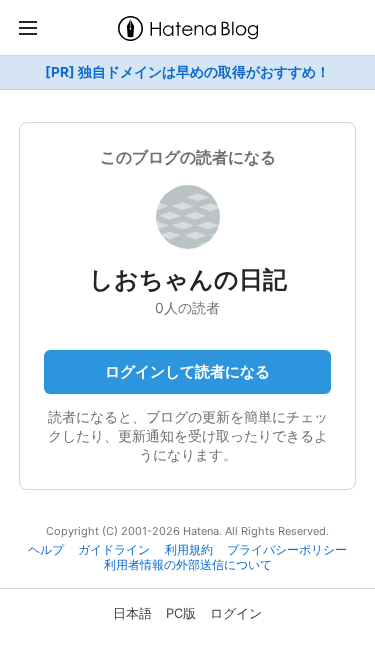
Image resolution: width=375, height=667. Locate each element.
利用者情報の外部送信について (188, 565)
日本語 (132, 613)
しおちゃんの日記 (188, 279)
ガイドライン (114, 550)
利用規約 (189, 550)
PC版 (181, 613)
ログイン (236, 613)
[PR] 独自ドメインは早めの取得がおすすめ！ (187, 72)
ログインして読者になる (187, 371)
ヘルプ (46, 550)
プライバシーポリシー (287, 550)
